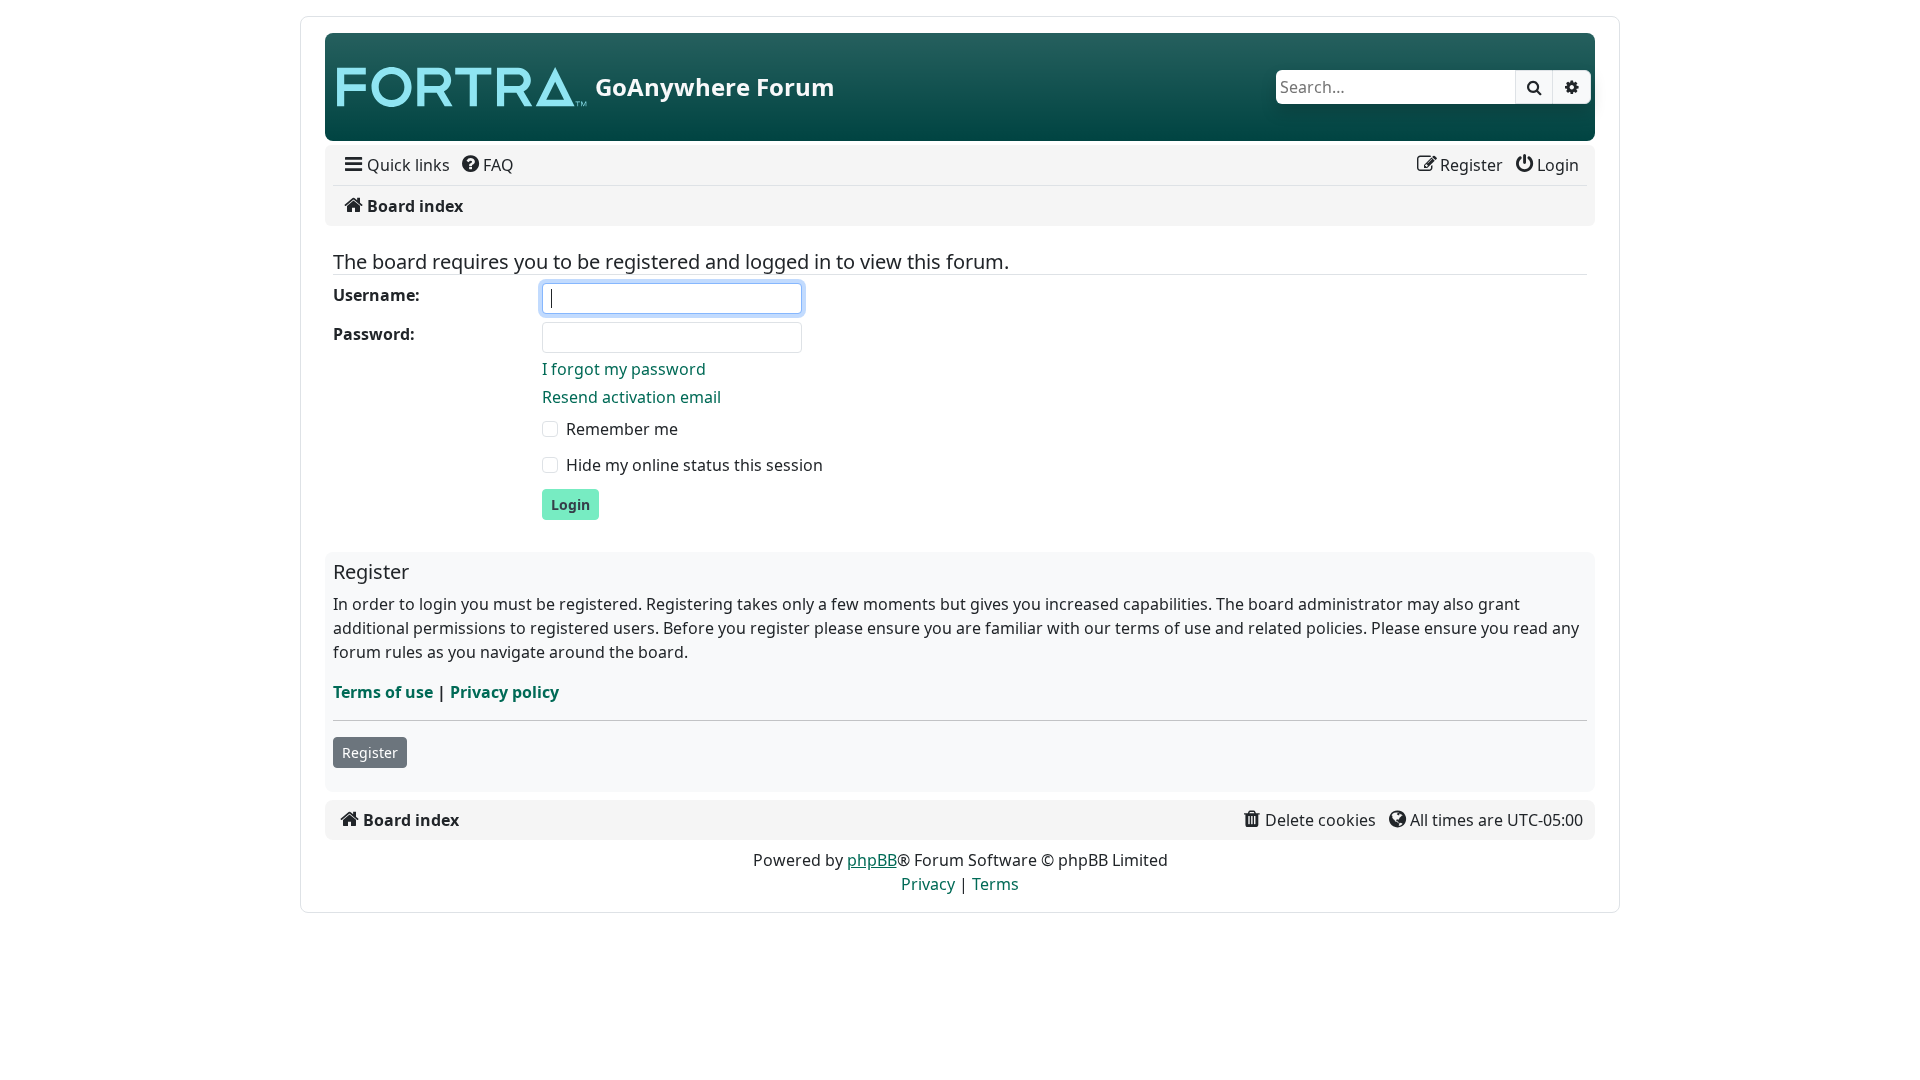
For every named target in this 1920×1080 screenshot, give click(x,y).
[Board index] (462, 87)
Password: (374, 334)
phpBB (872, 860)
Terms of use (383, 692)
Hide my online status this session (694, 465)
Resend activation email (631, 397)
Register (370, 752)
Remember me (622, 429)
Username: (376, 295)
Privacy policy (504, 692)
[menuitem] (395, 165)
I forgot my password (624, 369)
